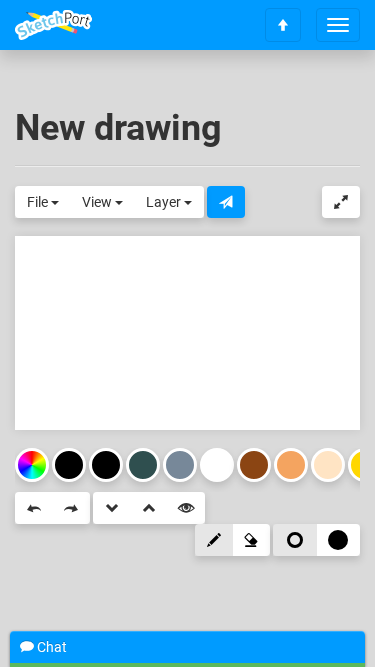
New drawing (118, 128)
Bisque (328, 465)
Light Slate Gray (180, 465)
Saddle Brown (254, 465)
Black (106, 465)
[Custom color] (32, 465)
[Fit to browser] (341, 202)
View (98, 202)
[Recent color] (69, 465)
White (217, 465)
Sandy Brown (291, 465)
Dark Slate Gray (143, 465)
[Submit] (226, 202)
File (39, 202)
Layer (165, 202)
